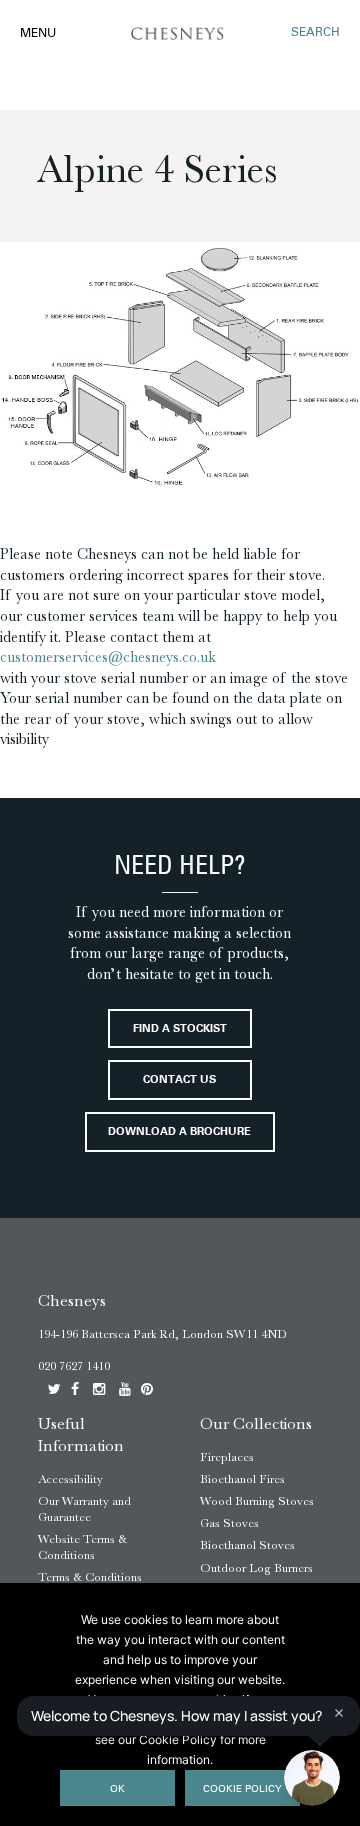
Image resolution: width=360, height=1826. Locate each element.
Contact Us (179, 1080)
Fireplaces (227, 1457)
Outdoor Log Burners (256, 1568)
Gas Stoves (229, 1523)
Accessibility (70, 1479)
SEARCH (315, 33)
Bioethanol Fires (242, 1479)
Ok (117, 1789)
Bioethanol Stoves (247, 1545)
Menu (38, 34)
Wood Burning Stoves (257, 1501)
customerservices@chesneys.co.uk (108, 657)
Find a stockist (180, 1029)
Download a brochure (179, 1132)
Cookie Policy (242, 1789)
